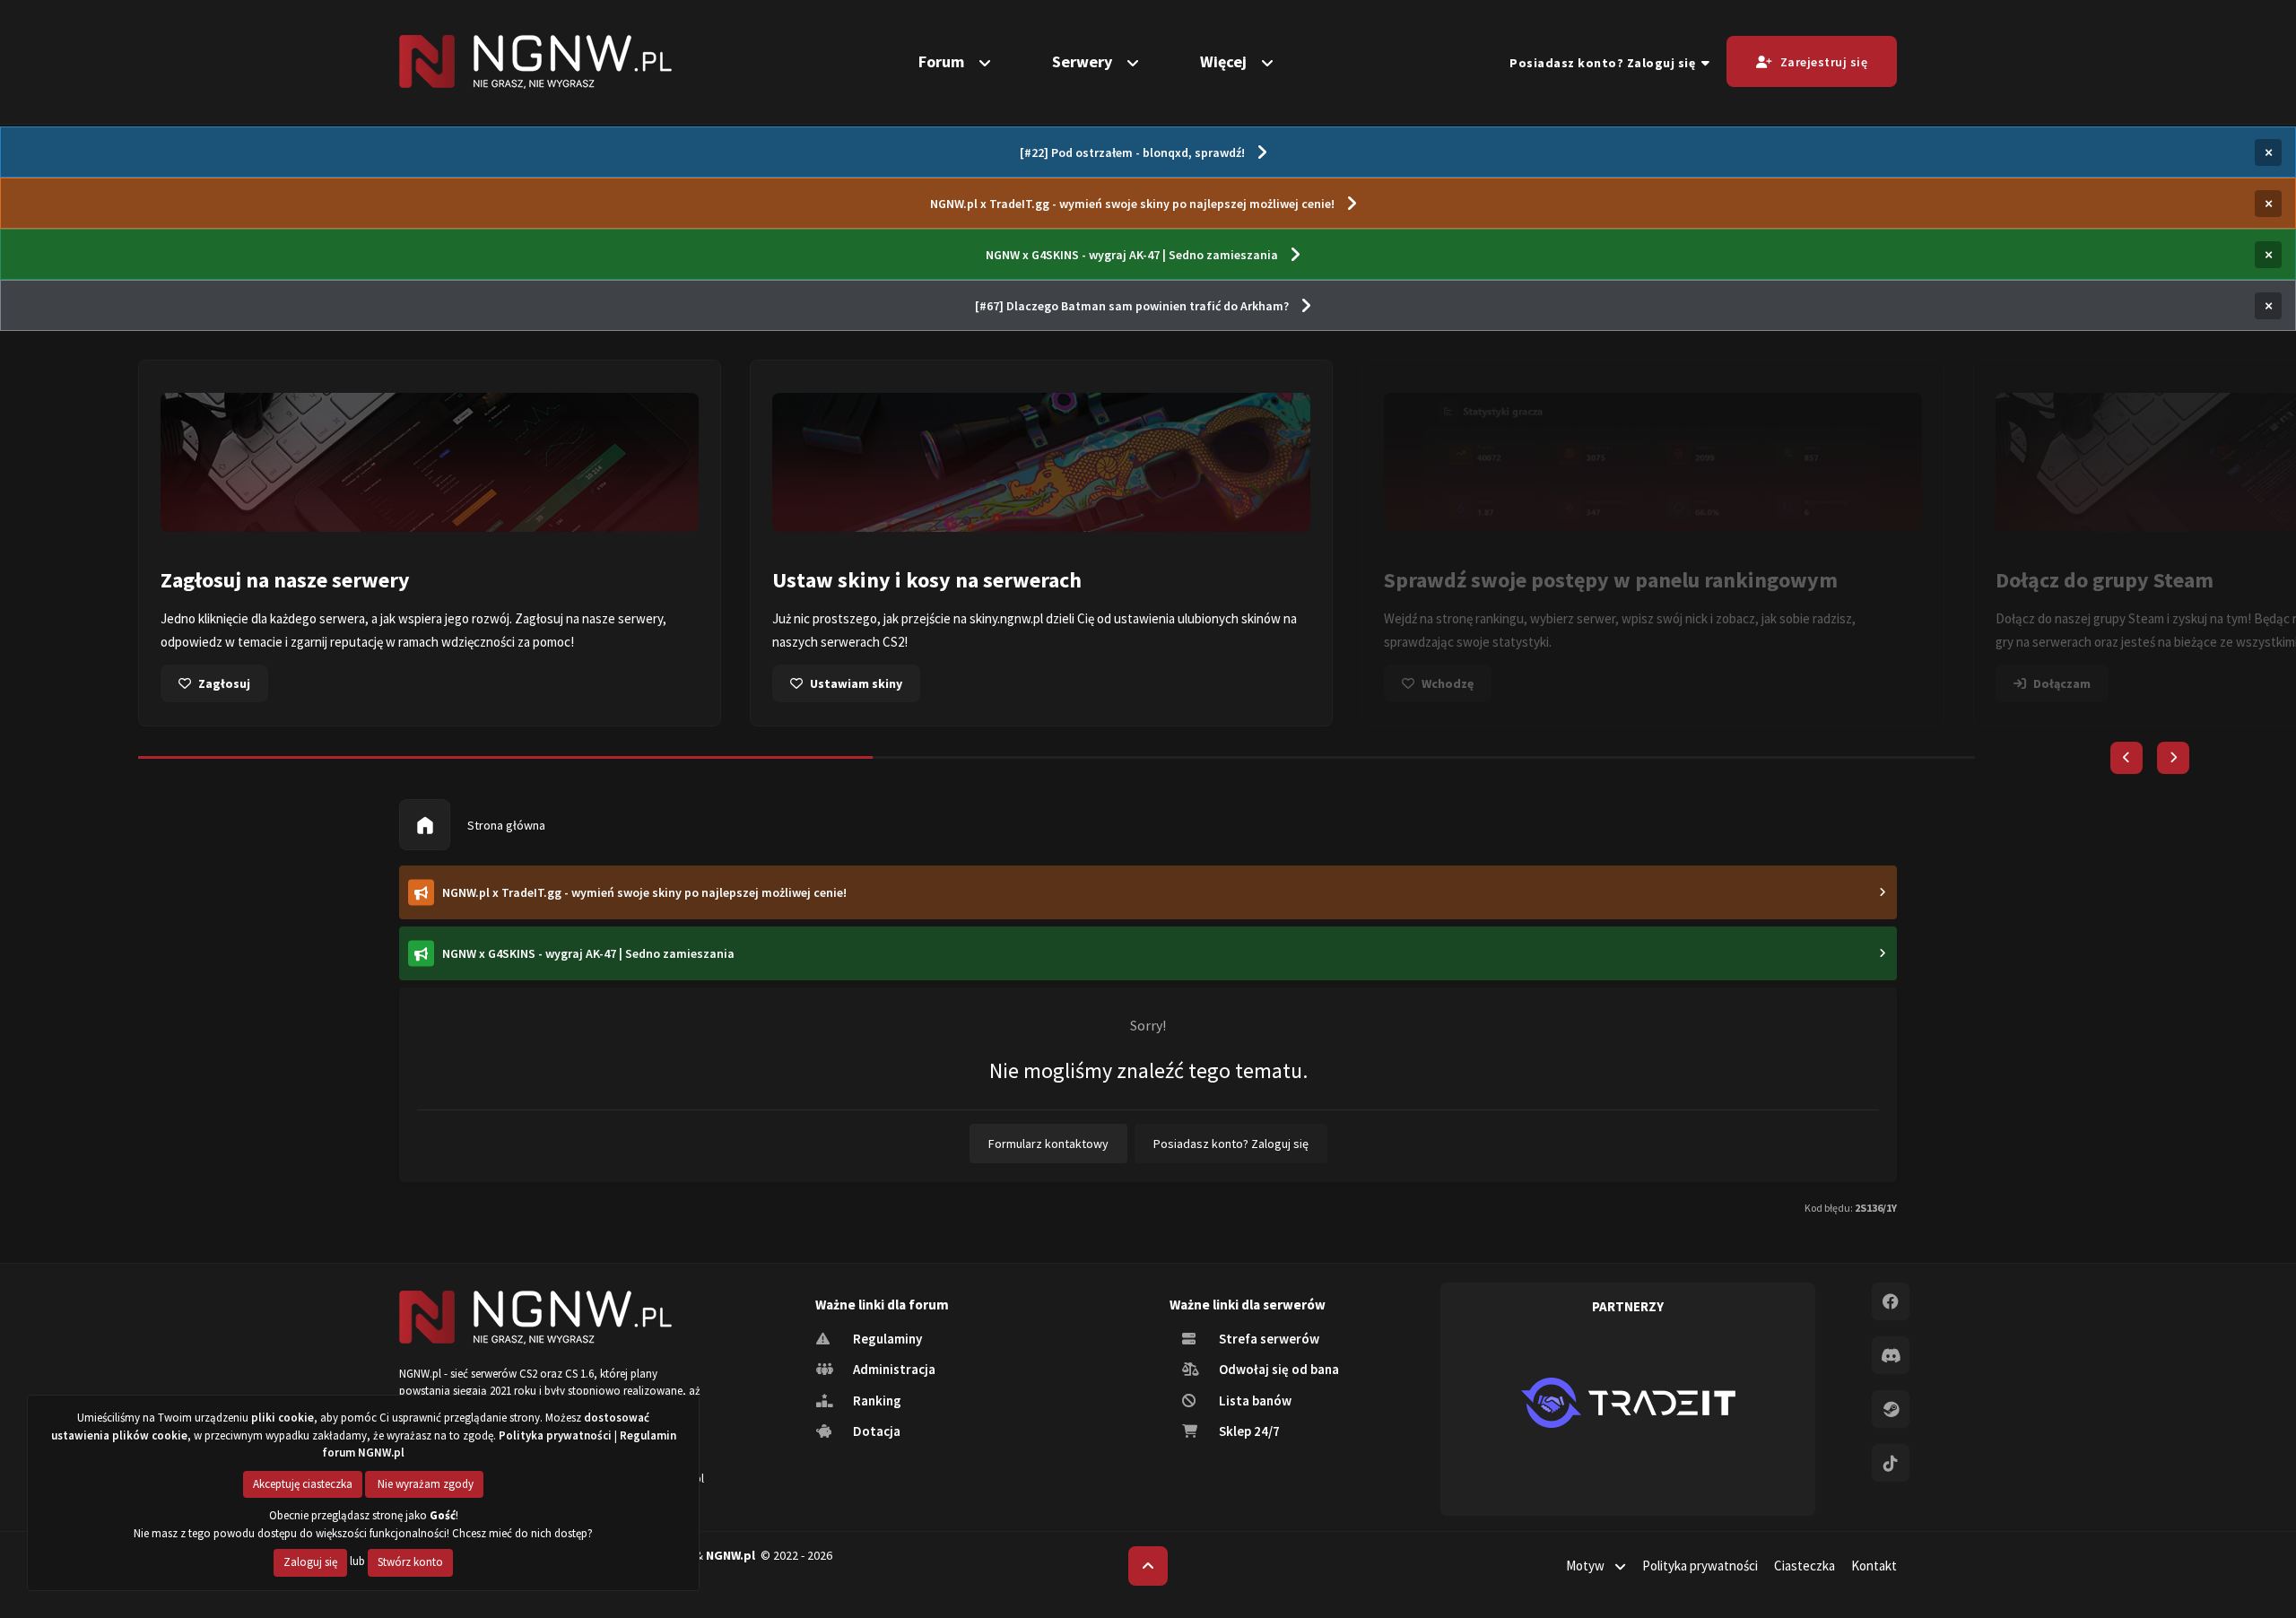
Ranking (876, 1401)
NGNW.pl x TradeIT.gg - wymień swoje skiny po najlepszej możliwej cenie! (1132, 204)
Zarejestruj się (1824, 62)
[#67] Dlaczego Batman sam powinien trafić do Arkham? (1132, 306)
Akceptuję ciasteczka (303, 1484)
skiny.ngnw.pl (1006, 618)
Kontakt (1874, 1566)
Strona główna (505, 825)
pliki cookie (283, 1418)
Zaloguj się (310, 1562)
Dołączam (2062, 683)
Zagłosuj (224, 683)
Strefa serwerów (1268, 1339)
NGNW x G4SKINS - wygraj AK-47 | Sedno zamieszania (1132, 255)
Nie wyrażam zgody (424, 1484)
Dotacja (875, 1431)
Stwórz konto (410, 1562)
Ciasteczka (1805, 1566)
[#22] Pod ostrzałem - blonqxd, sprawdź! (1132, 152)
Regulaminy (886, 1339)
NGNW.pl (731, 1555)
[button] (2126, 758)
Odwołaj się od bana (1278, 1369)
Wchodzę (1448, 683)
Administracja (893, 1369)
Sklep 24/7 (1248, 1431)
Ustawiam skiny (856, 683)
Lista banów (1254, 1401)
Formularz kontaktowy (1048, 1144)
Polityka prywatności (1700, 1566)
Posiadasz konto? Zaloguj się (1605, 63)
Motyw (1587, 1566)
